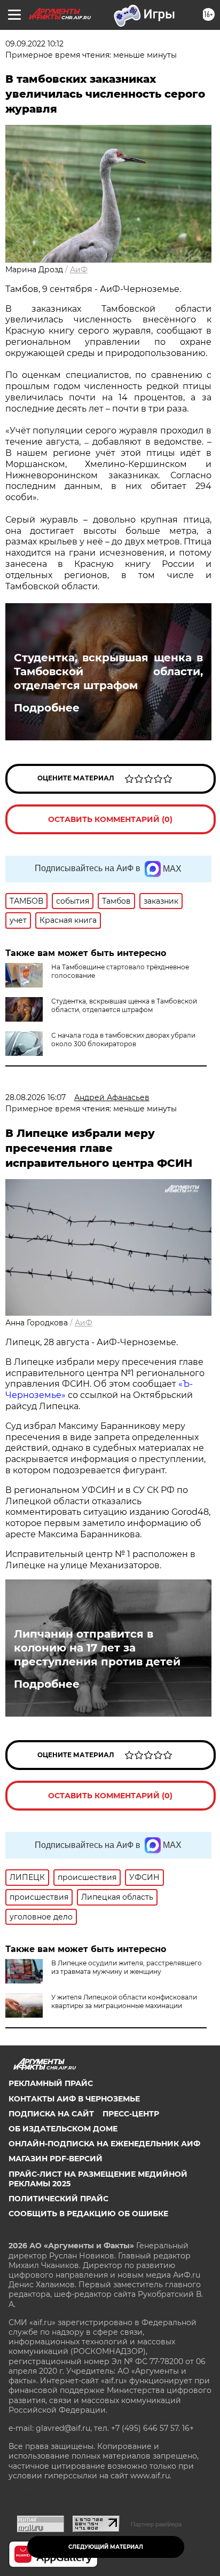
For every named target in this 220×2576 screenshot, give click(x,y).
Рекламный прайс (51, 2083)
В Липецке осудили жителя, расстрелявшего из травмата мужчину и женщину (127, 1967)
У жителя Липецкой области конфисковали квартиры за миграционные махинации (124, 2001)
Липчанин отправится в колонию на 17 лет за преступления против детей (97, 1648)
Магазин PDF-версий (56, 2159)
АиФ (79, 270)
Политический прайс (58, 2199)
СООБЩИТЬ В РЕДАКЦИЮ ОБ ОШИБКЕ (88, 2214)
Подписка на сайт (51, 2114)
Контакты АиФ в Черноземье (74, 2099)
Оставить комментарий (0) (110, 819)
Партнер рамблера (156, 2524)
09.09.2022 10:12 (34, 44)
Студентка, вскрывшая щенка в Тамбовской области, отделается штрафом (108, 671)
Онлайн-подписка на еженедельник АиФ (104, 2144)
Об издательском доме (63, 2129)
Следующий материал (106, 2547)
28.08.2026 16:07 (36, 1097)
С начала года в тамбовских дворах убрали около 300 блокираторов (123, 1040)
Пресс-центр (131, 2114)
